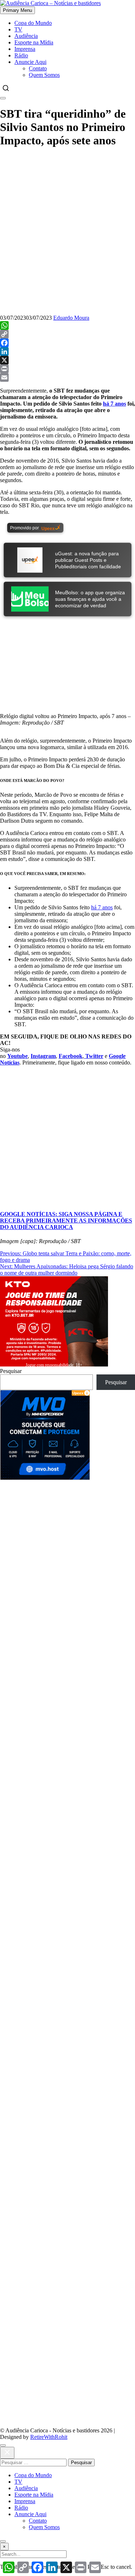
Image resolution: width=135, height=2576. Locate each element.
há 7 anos (114, 404)
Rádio (21, 55)
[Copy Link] (67, 334)
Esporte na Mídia (34, 42)
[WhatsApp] (67, 325)
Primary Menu (17, 10)
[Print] (67, 369)
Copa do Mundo (33, 23)
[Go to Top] (3, 2541)
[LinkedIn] (67, 351)
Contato (38, 68)
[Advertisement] (67, 1548)
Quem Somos (44, 75)
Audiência (26, 36)
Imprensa (25, 49)
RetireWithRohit (49, 2437)
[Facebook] (67, 343)
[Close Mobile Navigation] (3, 98)
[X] (67, 360)
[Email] (67, 377)
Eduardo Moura (71, 318)
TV (18, 29)
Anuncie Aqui (30, 62)
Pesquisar (11, 1371)
